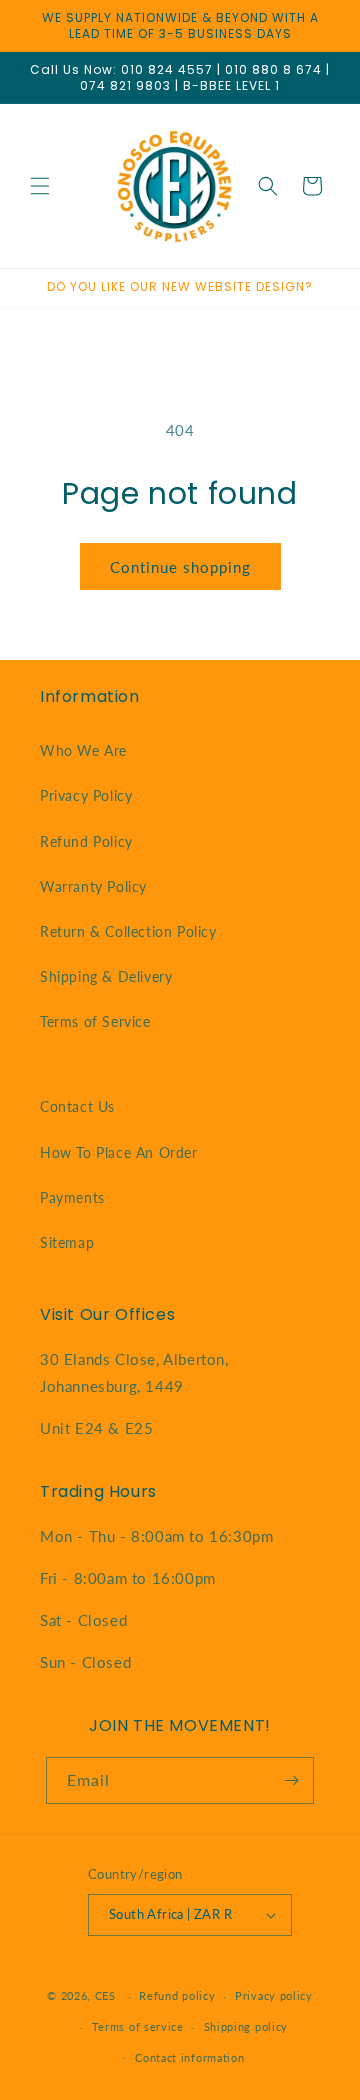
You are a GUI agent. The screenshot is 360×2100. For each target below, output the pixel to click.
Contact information (189, 2057)
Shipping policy (246, 2026)
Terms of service (138, 2026)
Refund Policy (86, 841)
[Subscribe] (291, 1780)
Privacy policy (274, 1995)
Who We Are (83, 750)
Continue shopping (180, 567)
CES (105, 1995)
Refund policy (177, 1995)
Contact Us (77, 1106)
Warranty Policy (93, 886)
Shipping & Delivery (106, 976)
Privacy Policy (86, 795)
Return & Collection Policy (128, 931)
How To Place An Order (119, 1152)
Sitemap (67, 1242)
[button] (40, 186)
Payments (72, 1197)
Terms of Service (95, 1021)
